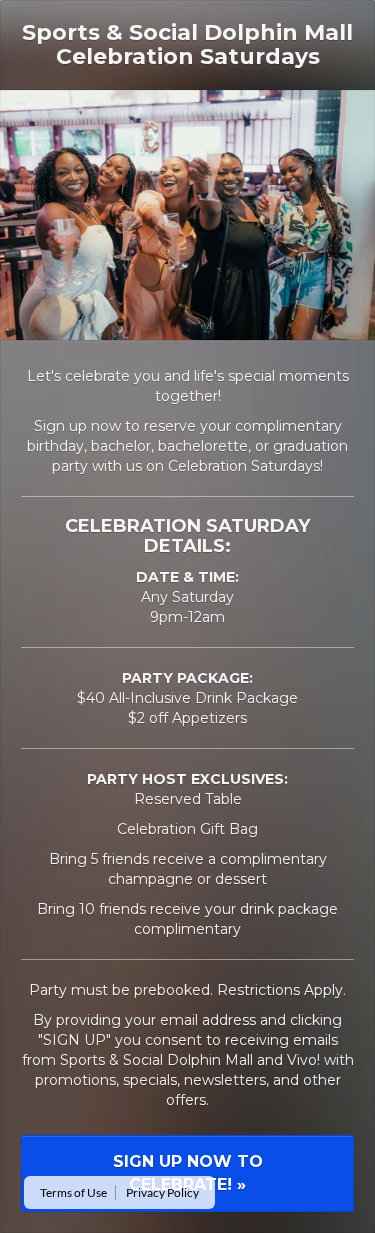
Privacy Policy (162, 1192)
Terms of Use (73, 1192)
